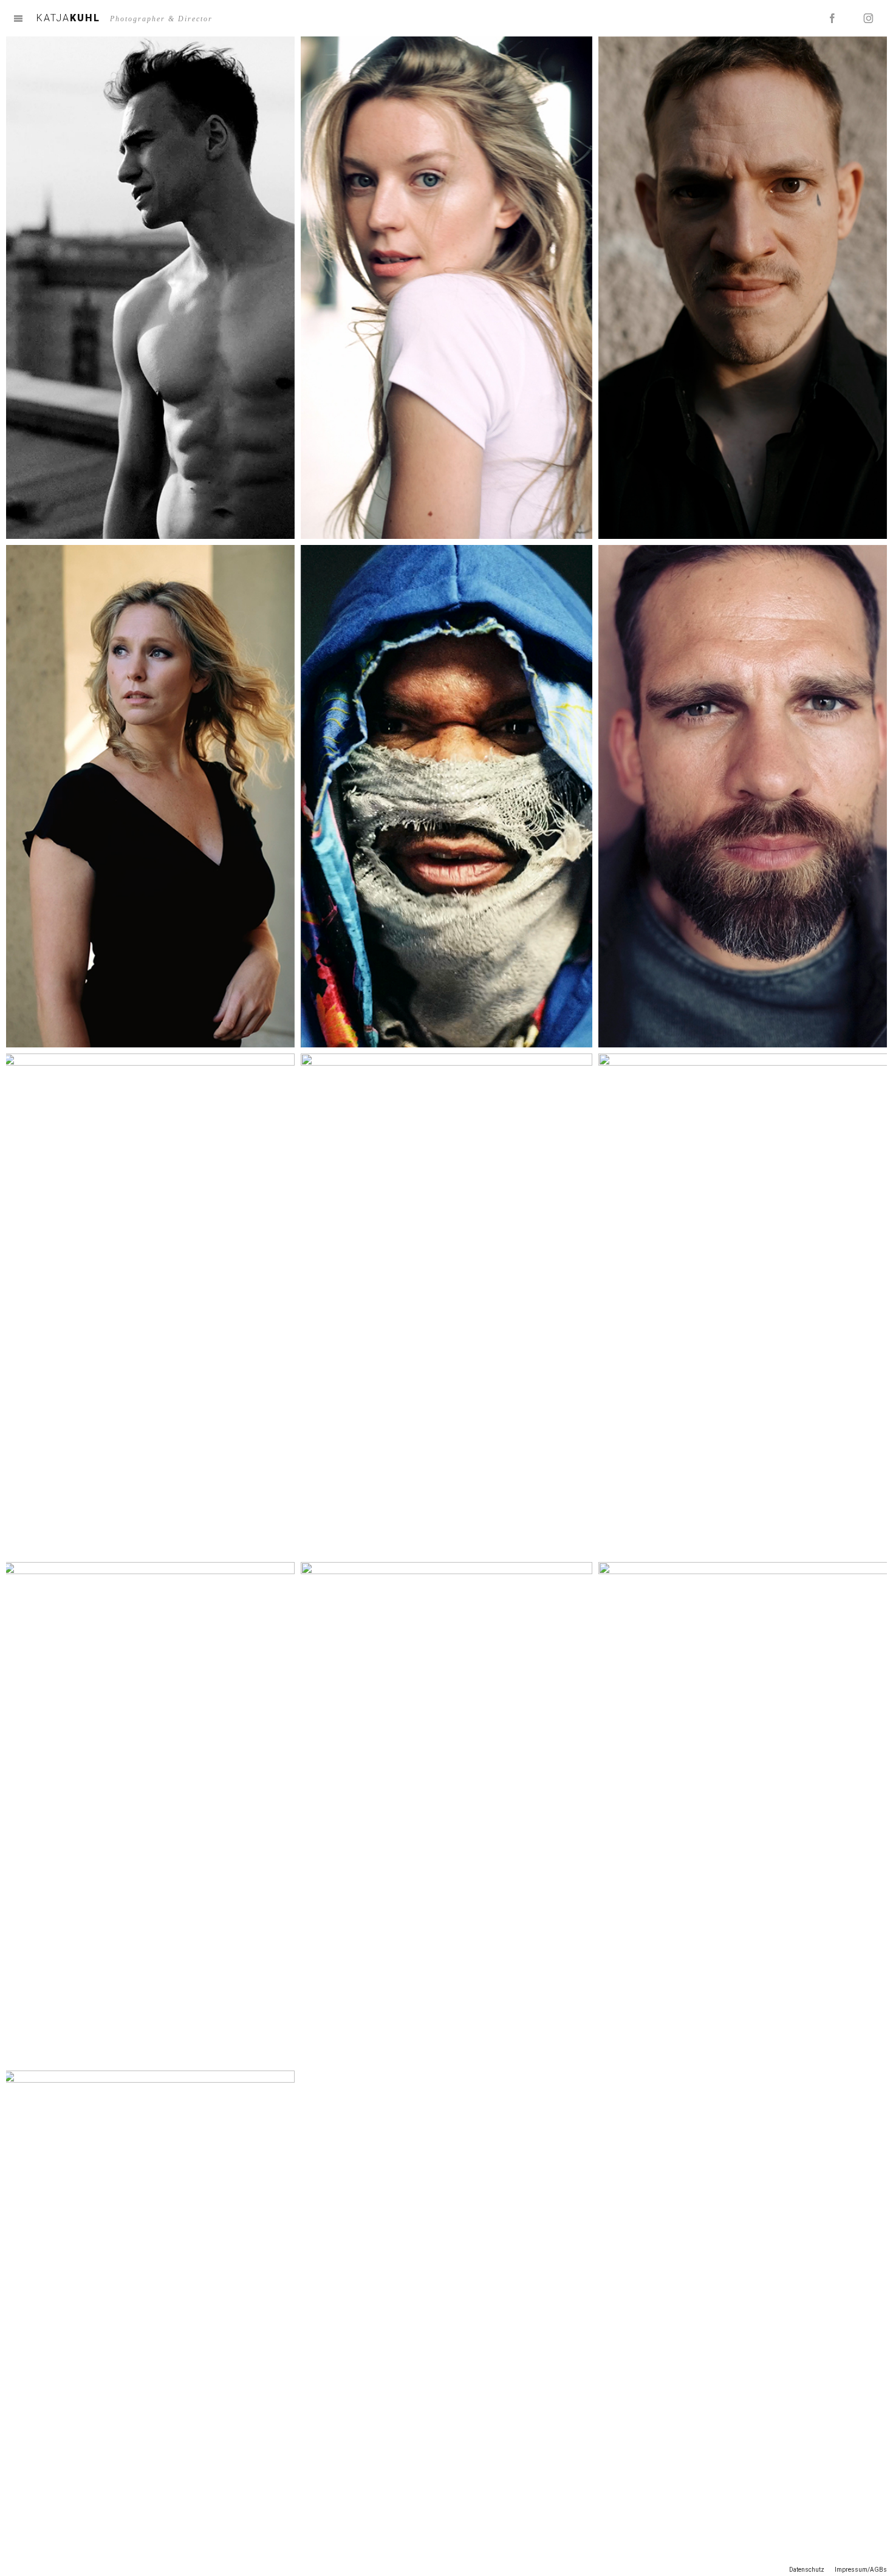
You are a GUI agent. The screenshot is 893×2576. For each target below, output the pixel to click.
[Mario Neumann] (446, 1305)
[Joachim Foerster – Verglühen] (149, 288)
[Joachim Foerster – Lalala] (149, 1305)
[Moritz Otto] (744, 796)
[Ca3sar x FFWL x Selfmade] (446, 1813)
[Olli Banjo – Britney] (446, 796)
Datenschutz (807, 2570)
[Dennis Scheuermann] (744, 288)
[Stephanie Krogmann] (149, 796)
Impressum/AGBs (861, 2570)
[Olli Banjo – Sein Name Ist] (744, 1305)
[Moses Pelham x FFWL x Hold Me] (149, 1813)
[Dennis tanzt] (149, 2322)
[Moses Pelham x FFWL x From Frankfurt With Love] (744, 1813)
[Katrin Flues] (446, 288)
